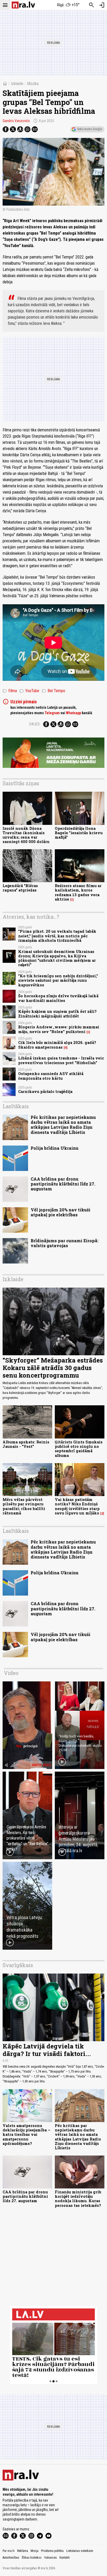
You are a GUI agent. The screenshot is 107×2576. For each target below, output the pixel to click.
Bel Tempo (53, 691)
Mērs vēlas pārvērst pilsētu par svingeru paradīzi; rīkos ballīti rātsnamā (24, 1506)
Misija (35, 2551)
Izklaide (17, 84)
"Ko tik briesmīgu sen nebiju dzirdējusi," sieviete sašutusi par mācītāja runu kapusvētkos (58, 980)
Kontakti (65, 2558)
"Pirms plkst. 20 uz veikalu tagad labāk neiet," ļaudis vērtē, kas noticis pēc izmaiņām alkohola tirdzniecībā (57, 936)
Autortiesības (11, 2558)
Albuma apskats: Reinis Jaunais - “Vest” (26, 1444)
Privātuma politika (52, 2551)
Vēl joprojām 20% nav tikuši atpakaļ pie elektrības (61, 1212)
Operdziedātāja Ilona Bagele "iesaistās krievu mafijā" (79, 833)
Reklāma (23, 2551)
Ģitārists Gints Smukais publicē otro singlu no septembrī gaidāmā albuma (79, 1449)
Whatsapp (73, 713)
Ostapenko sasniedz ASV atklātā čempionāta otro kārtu (51, 1076)
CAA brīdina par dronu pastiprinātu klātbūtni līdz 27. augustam (63, 1184)
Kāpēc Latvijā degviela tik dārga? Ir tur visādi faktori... (47, 2050)
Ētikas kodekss (32, 2558)
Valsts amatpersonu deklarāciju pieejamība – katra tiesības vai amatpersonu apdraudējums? (26, 2135)
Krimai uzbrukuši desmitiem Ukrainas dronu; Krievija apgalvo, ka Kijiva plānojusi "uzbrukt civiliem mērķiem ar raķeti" (57, 958)
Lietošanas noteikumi (80, 2551)
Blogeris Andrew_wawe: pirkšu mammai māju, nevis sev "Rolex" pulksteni (59, 1029)
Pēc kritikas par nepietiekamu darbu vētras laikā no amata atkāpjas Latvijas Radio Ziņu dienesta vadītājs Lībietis (63, 1125)
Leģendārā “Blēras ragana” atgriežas (20, 888)
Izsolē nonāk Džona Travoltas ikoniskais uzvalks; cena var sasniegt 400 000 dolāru (26, 835)
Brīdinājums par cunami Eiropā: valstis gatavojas (65, 1243)
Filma (10, 691)
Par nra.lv (9, 2551)
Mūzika (33, 84)
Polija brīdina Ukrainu (55, 1148)
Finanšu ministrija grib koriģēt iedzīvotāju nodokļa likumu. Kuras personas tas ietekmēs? (78, 2199)
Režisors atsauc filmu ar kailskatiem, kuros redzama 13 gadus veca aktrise (78, 892)
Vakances (51, 2558)
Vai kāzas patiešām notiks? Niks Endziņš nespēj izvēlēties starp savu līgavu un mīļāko (77, 1506)
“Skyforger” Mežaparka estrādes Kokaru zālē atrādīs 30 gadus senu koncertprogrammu (53, 1368)
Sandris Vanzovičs (16, 121)
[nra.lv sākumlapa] (23, 5)
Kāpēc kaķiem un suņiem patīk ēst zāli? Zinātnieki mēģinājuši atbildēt (57, 1014)
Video (11, 1673)
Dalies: (35, 724)
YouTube (29, 691)
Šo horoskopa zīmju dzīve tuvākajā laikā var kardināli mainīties (58, 998)
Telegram (52, 713)
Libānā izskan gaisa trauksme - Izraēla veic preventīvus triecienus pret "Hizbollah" (61, 1060)
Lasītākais (16, 1106)
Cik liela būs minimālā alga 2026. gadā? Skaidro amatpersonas (57, 1045)
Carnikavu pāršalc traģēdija (45, 1092)
